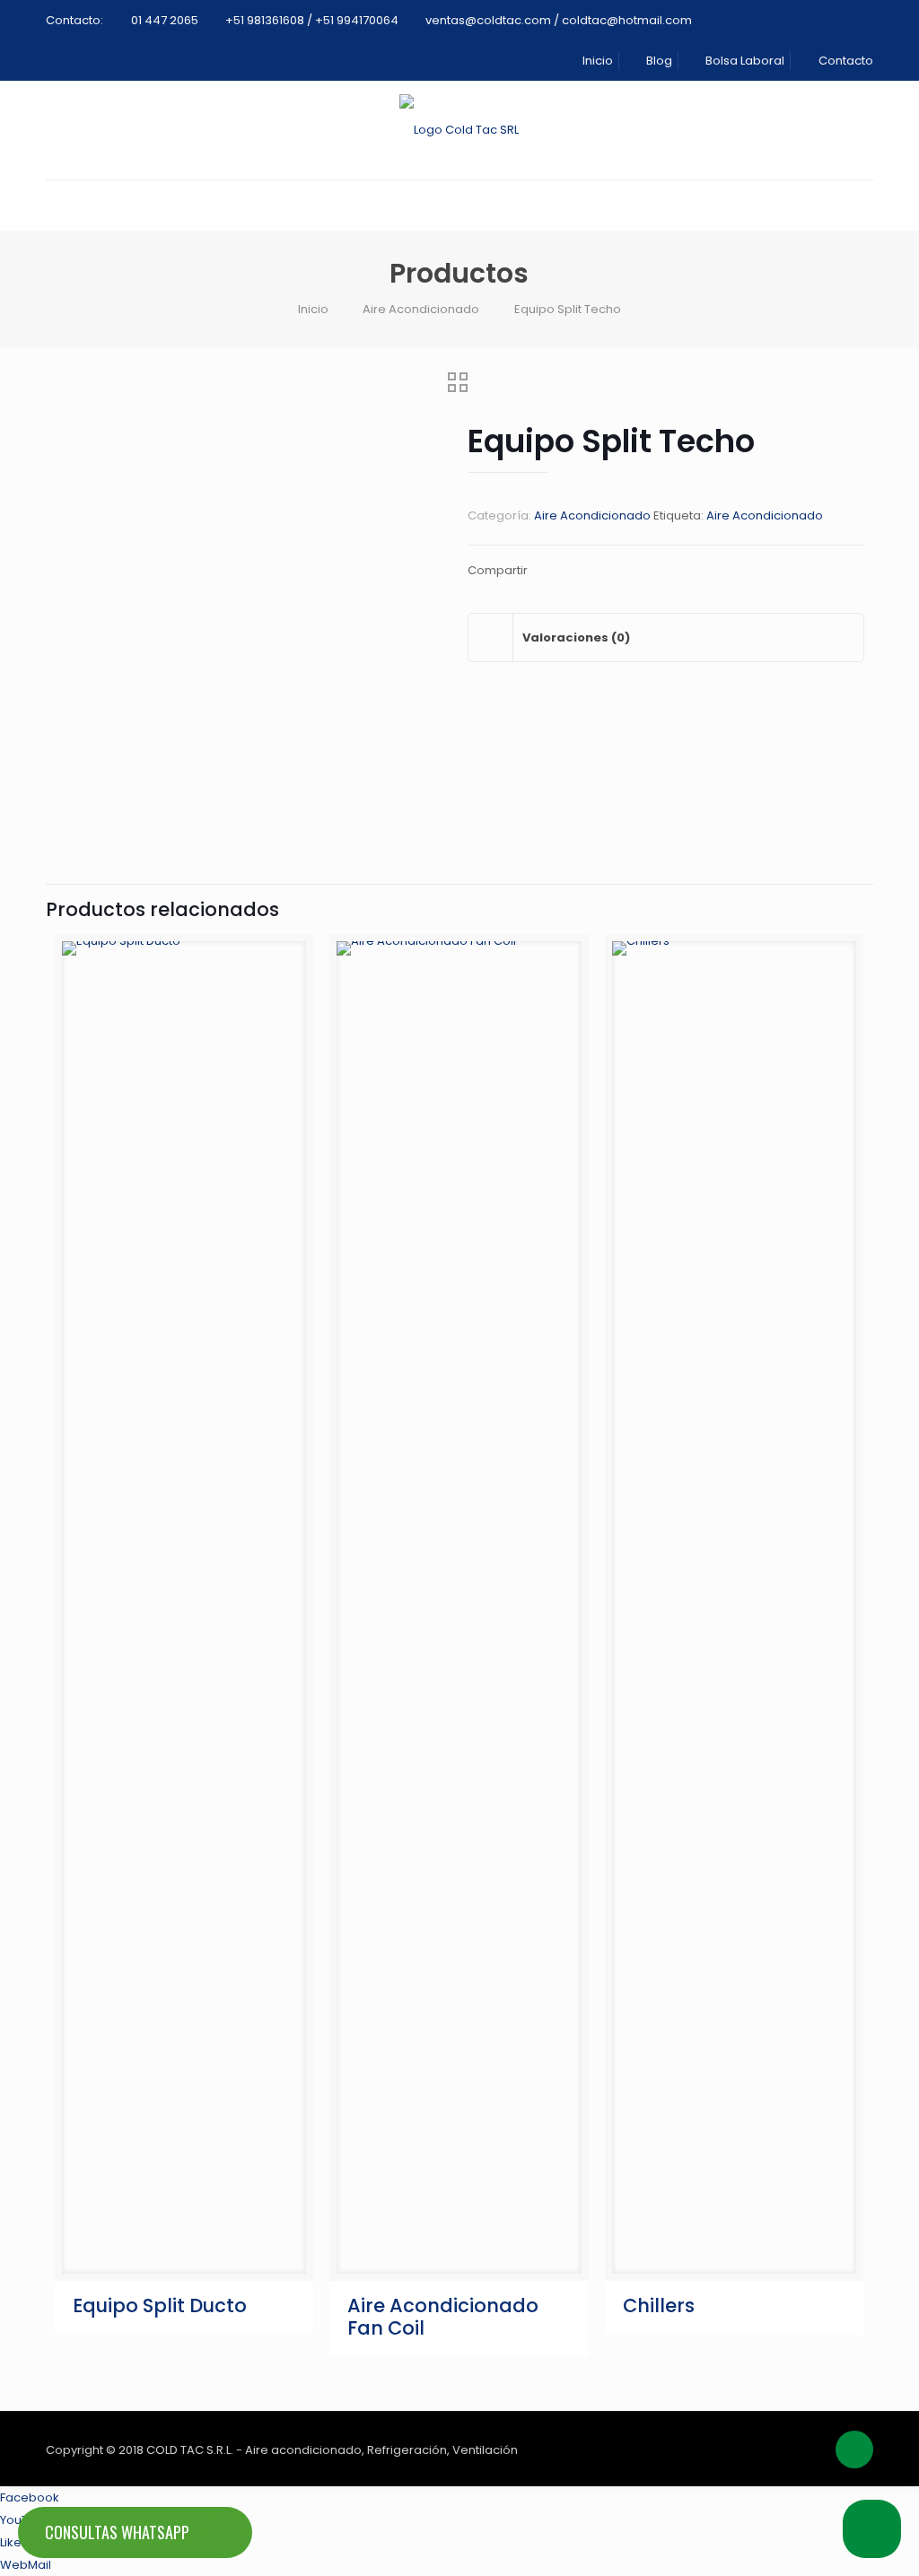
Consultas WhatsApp (117, 2532)
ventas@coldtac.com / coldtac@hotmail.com (559, 20)
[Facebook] (760, 2449)
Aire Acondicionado (421, 309)
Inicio (596, 61)
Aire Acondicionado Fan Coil (443, 2317)
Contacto (844, 61)
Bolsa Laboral (744, 61)
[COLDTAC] (459, 130)
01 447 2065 (165, 20)
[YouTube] (784, 2449)
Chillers (659, 2305)
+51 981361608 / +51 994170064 (312, 20)
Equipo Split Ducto (160, 2305)
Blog (658, 61)
